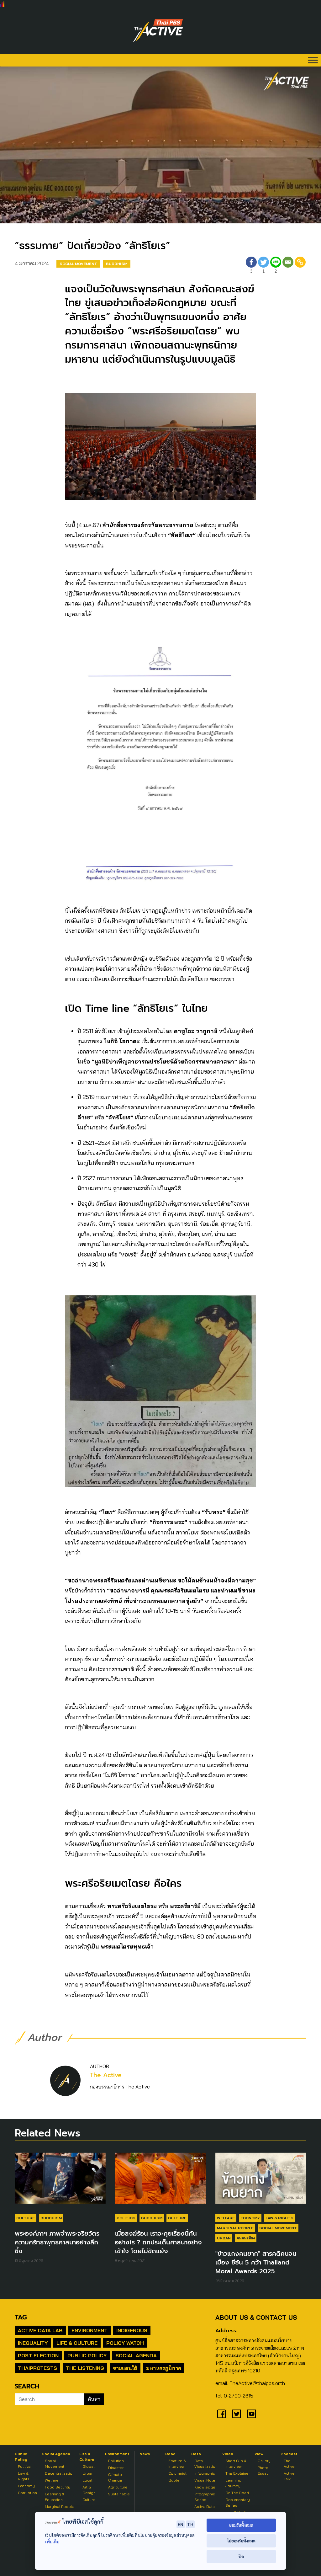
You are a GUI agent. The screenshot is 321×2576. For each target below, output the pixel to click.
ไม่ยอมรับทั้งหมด (241, 2541)
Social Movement (78, 264)
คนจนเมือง (246, 2238)
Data (196, 2454)
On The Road (237, 2493)
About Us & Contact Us (256, 2317)
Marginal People (235, 2228)
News (145, 2454)
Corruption (27, 2493)
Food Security (58, 2487)
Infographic (205, 2473)
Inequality (33, 2343)
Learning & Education (55, 2497)
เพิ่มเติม (52, 2542)
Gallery (264, 2461)
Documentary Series (238, 2502)
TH (190, 2524)
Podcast (289, 2454)
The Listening (85, 2368)
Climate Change (115, 2477)
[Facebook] (222, 2414)
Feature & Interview (177, 2464)
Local (87, 2480)
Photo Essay (263, 2470)
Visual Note (205, 2480)
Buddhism (117, 264)
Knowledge (205, 2487)
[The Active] (158, 31)
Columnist (177, 2473)
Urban (224, 2238)
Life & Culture (77, 2343)
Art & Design (89, 2490)
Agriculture (118, 2487)
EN (181, 2524)
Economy (250, 2218)
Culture (26, 2218)
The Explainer (238, 2473)
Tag (21, 2317)
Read (170, 2454)
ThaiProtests (37, 2368)
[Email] (288, 266)
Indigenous (132, 2330)
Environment (89, 2330)
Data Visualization (206, 2464)
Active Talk (289, 2476)
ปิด (241, 2556)
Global (88, 2466)
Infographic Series (205, 2497)
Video (228, 2454)
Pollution (116, 2461)
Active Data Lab (40, 2330)
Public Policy (87, 2355)
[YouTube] (252, 2414)
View (259, 2454)
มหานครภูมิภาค (164, 2368)
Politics (126, 2218)
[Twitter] (237, 2414)
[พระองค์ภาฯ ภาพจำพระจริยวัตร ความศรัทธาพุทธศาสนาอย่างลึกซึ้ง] (60, 2181)
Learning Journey (233, 2483)
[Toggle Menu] (313, 60)
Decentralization (60, 2473)
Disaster (116, 2468)
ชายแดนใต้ (125, 2368)
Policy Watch (125, 2343)
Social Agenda (136, 2355)
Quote (174, 2480)
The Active (106, 2075)
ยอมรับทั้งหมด (241, 2525)
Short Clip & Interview (236, 2464)
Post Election (38, 2355)
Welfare (226, 2218)
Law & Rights (279, 2218)
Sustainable (119, 2494)
